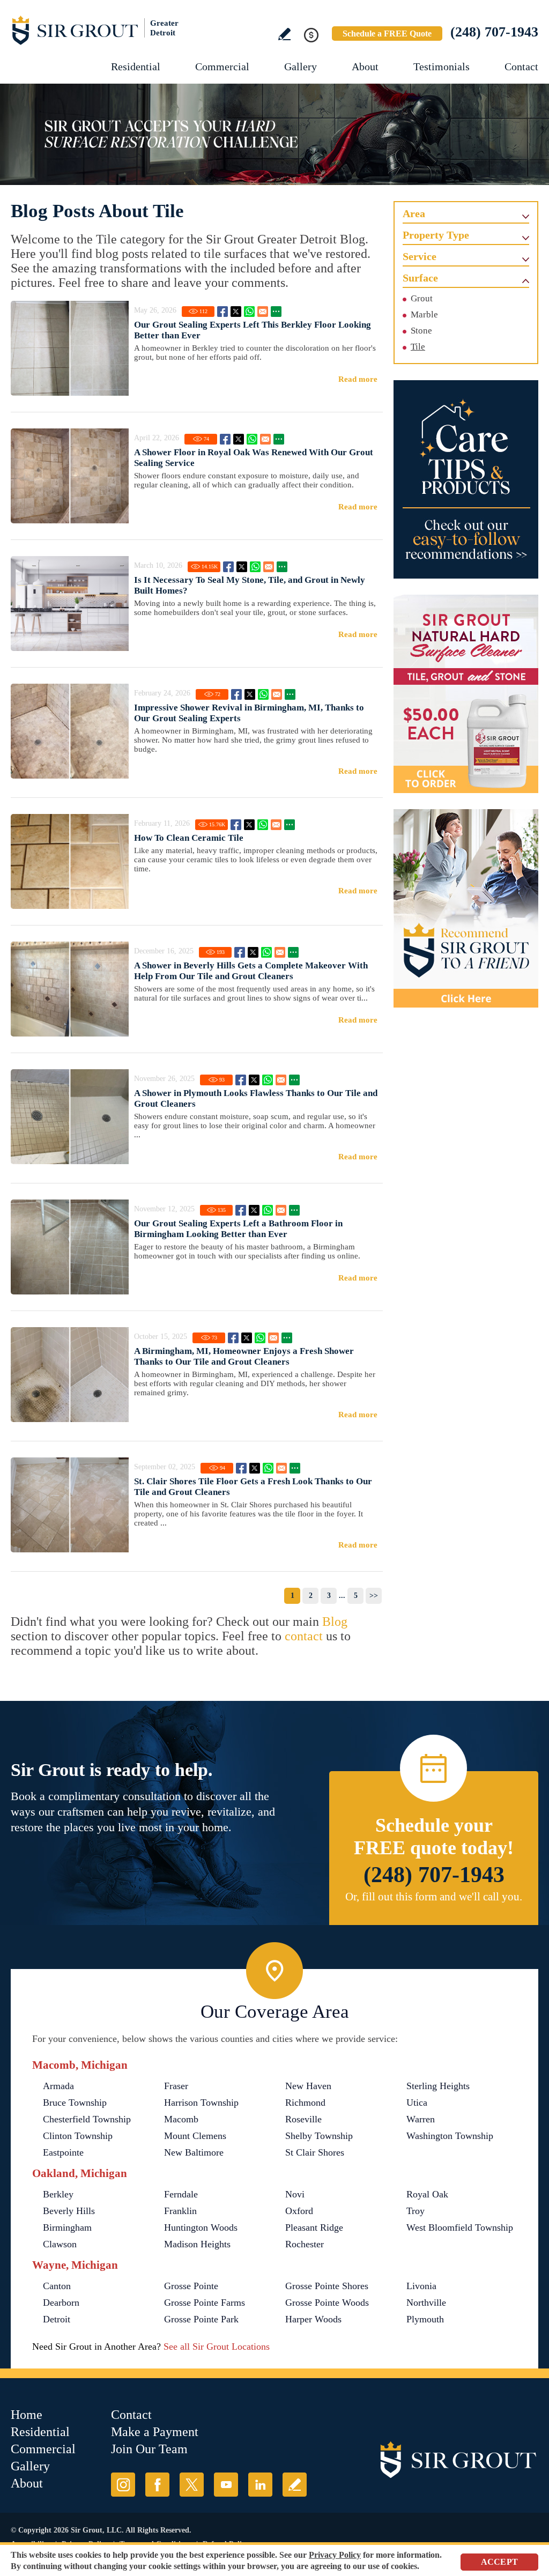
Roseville (303, 2119)
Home (27, 2415)
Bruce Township (75, 2103)
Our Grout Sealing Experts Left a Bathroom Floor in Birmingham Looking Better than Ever (238, 1229)
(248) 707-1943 (494, 32)
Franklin (180, 2211)
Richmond (305, 2103)
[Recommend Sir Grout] (466, 908)
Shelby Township (319, 2136)
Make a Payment (155, 2432)
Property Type (436, 235)
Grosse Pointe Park (201, 2319)
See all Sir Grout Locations (217, 2346)
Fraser (176, 2086)
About (365, 66)
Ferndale (181, 2194)
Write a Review (284, 34)
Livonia (421, 2286)
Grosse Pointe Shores (327, 2286)
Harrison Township (201, 2103)
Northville (426, 2303)
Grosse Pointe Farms (205, 2303)
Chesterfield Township (87, 2119)
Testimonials (442, 66)
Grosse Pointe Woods (327, 2303)
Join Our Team (149, 2449)
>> (374, 1596)
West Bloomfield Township (460, 2227)
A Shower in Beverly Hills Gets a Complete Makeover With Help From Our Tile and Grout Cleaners (251, 971)
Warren (421, 2119)
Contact (521, 66)
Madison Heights (197, 2244)
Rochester (305, 2244)
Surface (420, 278)
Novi (295, 2194)
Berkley (58, 2194)
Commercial (222, 66)
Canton (57, 2286)
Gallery (301, 66)
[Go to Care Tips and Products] (466, 479)
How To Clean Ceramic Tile (189, 838)
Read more (358, 379)
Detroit (57, 2319)
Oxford (299, 2211)
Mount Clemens (195, 2136)
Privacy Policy (335, 2555)
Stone (421, 331)
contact (304, 1636)
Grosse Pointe (191, 2286)
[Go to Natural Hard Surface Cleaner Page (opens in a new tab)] (466, 694)
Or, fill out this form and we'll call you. (434, 1897)
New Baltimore (194, 2152)
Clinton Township (78, 2136)
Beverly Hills (69, 2211)
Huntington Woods (201, 2227)
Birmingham (67, 2227)
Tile (418, 347)
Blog (335, 1622)
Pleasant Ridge (314, 2227)
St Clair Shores (315, 2152)
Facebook (222, 312)
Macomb (181, 2119)
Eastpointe (63, 2152)
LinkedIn (260, 2485)
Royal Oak (427, 2194)
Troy (416, 2211)
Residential (136, 66)
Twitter (236, 312)
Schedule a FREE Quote (387, 34)
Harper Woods (313, 2319)
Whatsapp (249, 312)
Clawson (60, 2244)
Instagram (123, 2485)
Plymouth (425, 2319)
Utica (417, 2103)
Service (420, 256)
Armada (58, 2086)
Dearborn (61, 2303)
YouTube (226, 2485)
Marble (424, 314)
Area (414, 213)
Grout (422, 298)
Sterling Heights (438, 2086)
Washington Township (450, 2136)
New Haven (308, 2086)
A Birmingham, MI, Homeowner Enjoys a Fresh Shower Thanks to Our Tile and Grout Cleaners (244, 1356)
